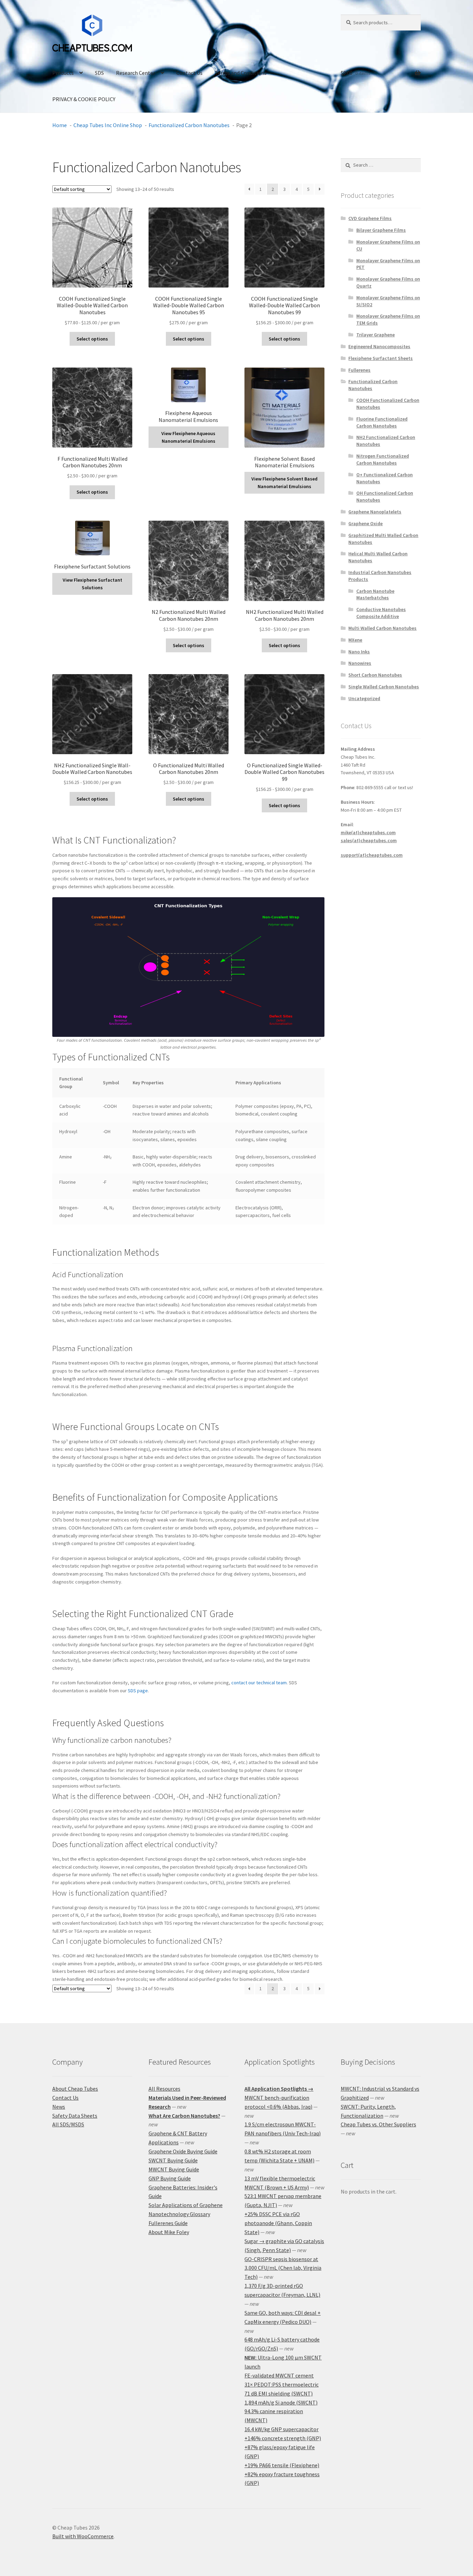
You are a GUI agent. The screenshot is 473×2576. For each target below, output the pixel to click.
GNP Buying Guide (170, 2178)
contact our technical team (259, 1683)
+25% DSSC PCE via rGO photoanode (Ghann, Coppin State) (278, 2223)
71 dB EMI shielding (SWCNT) (279, 2393)
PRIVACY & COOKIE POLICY (84, 99)
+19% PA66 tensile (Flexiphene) (282, 2465)
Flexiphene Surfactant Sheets (381, 358)
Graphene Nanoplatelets (375, 512)
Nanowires (360, 663)
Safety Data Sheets (75, 2116)
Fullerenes (359, 370)
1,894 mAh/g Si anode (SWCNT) (281, 2402)
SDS (99, 73)
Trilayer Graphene (376, 335)
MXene (355, 640)
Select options (92, 339)
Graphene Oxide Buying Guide (183, 2151)
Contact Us (189, 73)
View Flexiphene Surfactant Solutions (92, 584)
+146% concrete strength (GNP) (283, 2438)
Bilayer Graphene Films (381, 230)
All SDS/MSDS (68, 2124)
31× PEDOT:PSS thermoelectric (282, 2384)
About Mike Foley (169, 2232)
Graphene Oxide (365, 523)
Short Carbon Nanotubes (375, 675)
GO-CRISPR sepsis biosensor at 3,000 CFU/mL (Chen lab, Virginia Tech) (283, 2268)
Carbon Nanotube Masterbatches (375, 594)
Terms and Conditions (241, 73)
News (59, 2107)
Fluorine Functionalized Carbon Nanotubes (382, 422)
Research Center (136, 73)
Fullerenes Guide (168, 2223)
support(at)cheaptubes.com (372, 855)
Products (63, 73)
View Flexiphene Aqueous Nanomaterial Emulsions (188, 437)
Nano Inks (359, 652)
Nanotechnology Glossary (179, 2214)
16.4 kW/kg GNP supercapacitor (282, 2429)
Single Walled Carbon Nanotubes (384, 687)
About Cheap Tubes (75, 2089)
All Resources (164, 2089)
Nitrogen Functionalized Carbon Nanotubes (383, 459)
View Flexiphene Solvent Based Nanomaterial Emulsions (284, 483)
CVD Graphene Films (370, 218)
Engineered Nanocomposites (379, 346)
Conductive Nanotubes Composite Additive (381, 613)
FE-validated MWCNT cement (279, 2375)
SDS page (138, 1691)
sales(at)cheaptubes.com (369, 840)
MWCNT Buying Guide (174, 2169)
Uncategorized (364, 698)
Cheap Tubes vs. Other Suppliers (378, 2124)
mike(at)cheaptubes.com (368, 832)
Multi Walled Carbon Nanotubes (382, 628)
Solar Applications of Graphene (186, 2205)
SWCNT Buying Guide (173, 2160)
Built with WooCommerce (83, 2536)
